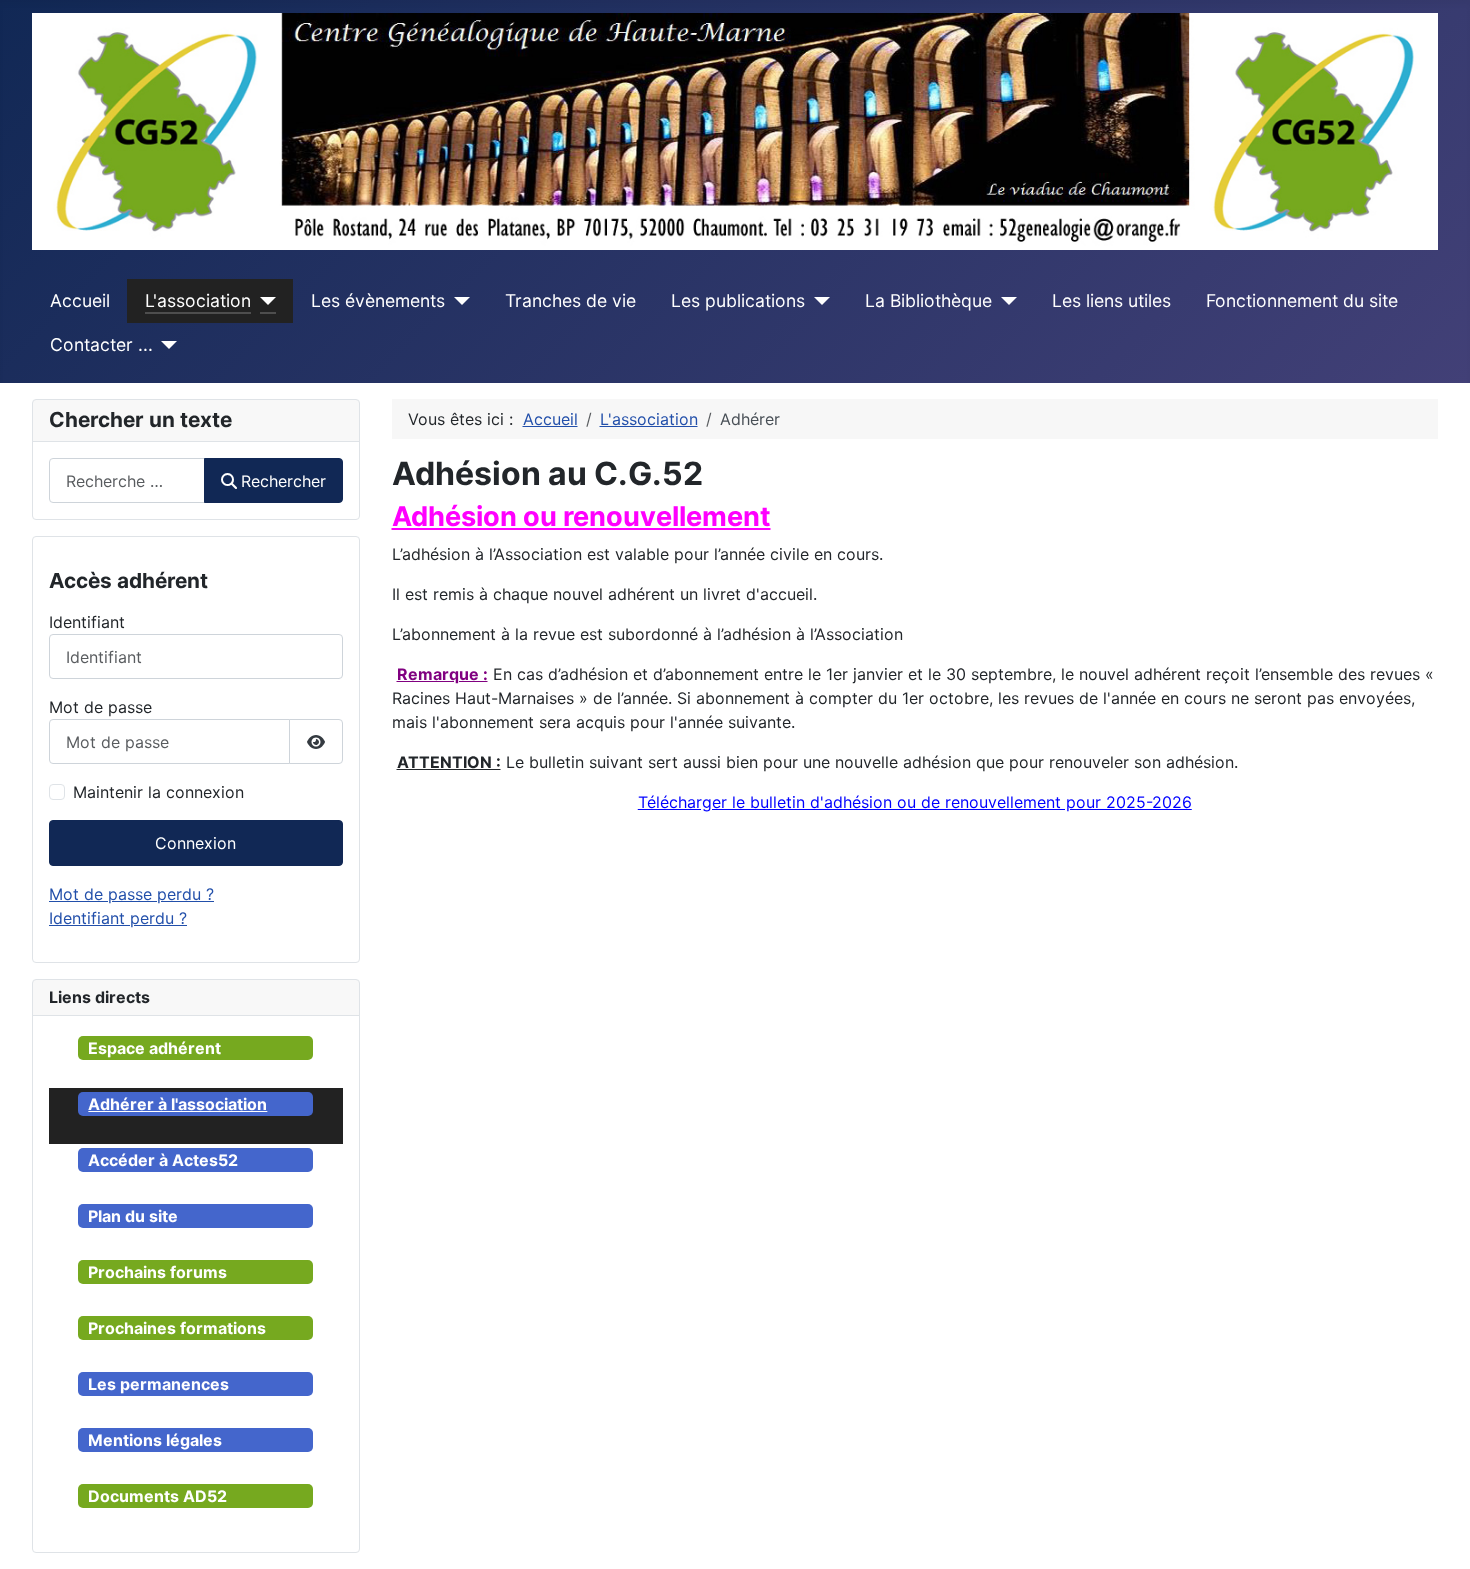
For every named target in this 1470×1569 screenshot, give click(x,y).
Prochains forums (157, 1272)
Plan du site (133, 1216)
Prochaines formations (177, 1328)
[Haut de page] (1435, 1532)
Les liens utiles (1111, 300)
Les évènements (378, 300)
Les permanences (158, 1384)
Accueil (80, 300)
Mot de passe (100, 707)
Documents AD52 (157, 1496)
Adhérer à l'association (177, 1104)
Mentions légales (155, 1440)
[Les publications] (817, 301)
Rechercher (283, 481)
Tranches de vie (570, 300)
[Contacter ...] (165, 345)
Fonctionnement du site (1302, 300)
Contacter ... (101, 344)
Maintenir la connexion (158, 792)
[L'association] (263, 301)
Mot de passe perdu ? (131, 894)
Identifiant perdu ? (118, 918)
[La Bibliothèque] (1004, 301)
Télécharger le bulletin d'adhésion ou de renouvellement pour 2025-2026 (915, 802)
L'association (198, 300)
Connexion (195, 843)
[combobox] (127, 480)
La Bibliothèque (928, 300)
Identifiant (87, 622)
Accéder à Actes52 (163, 1160)
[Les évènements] (457, 301)
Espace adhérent (154, 1048)
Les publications (738, 300)
